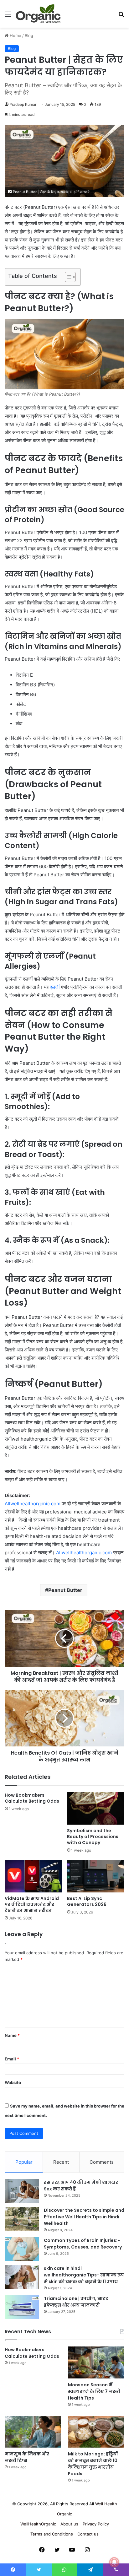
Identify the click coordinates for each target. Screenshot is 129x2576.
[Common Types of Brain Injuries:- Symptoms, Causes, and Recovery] (22, 2249)
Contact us (88, 2534)
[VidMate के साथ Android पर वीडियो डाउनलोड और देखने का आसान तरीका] (33, 1876)
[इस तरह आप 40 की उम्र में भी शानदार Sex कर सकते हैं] (22, 2191)
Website (13, 2082)
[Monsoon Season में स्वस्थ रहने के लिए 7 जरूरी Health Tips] (96, 2362)
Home (15, 35)
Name (12, 2035)
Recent (61, 2162)
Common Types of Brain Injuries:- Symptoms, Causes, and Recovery (83, 2244)
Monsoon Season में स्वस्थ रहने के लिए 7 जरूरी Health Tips (94, 2391)
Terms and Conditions (52, 2534)
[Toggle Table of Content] (67, 277)
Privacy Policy (96, 2524)
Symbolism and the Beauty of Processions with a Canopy (93, 1837)
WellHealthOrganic (38, 2524)
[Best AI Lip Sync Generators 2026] (96, 1876)
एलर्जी (55, 987)
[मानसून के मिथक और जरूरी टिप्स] (33, 2432)
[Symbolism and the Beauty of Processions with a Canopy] (96, 1808)
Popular (24, 2162)
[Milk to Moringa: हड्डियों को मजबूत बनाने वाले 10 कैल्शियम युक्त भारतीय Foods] (96, 2432)
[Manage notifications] (114, 2562)
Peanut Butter (65, 1590)
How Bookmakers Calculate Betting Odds (32, 1798)
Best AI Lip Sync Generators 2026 (87, 1901)
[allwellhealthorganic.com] (38, 14)
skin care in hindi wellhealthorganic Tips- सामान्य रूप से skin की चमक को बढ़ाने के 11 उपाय (84, 2275)
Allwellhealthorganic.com (33, 1504)
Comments (102, 2162)
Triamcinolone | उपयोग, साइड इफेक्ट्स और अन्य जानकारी (76, 2302)
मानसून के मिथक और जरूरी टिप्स (27, 2457)
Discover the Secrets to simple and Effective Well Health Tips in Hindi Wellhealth (84, 2217)
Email (12, 2059)
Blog (29, 35)
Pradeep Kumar (23, 104)
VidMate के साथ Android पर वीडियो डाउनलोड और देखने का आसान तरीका (32, 1904)
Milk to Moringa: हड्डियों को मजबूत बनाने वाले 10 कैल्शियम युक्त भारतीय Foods (93, 2464)
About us (69, 2524)
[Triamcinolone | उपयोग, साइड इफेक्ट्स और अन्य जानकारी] (22, 2307)
